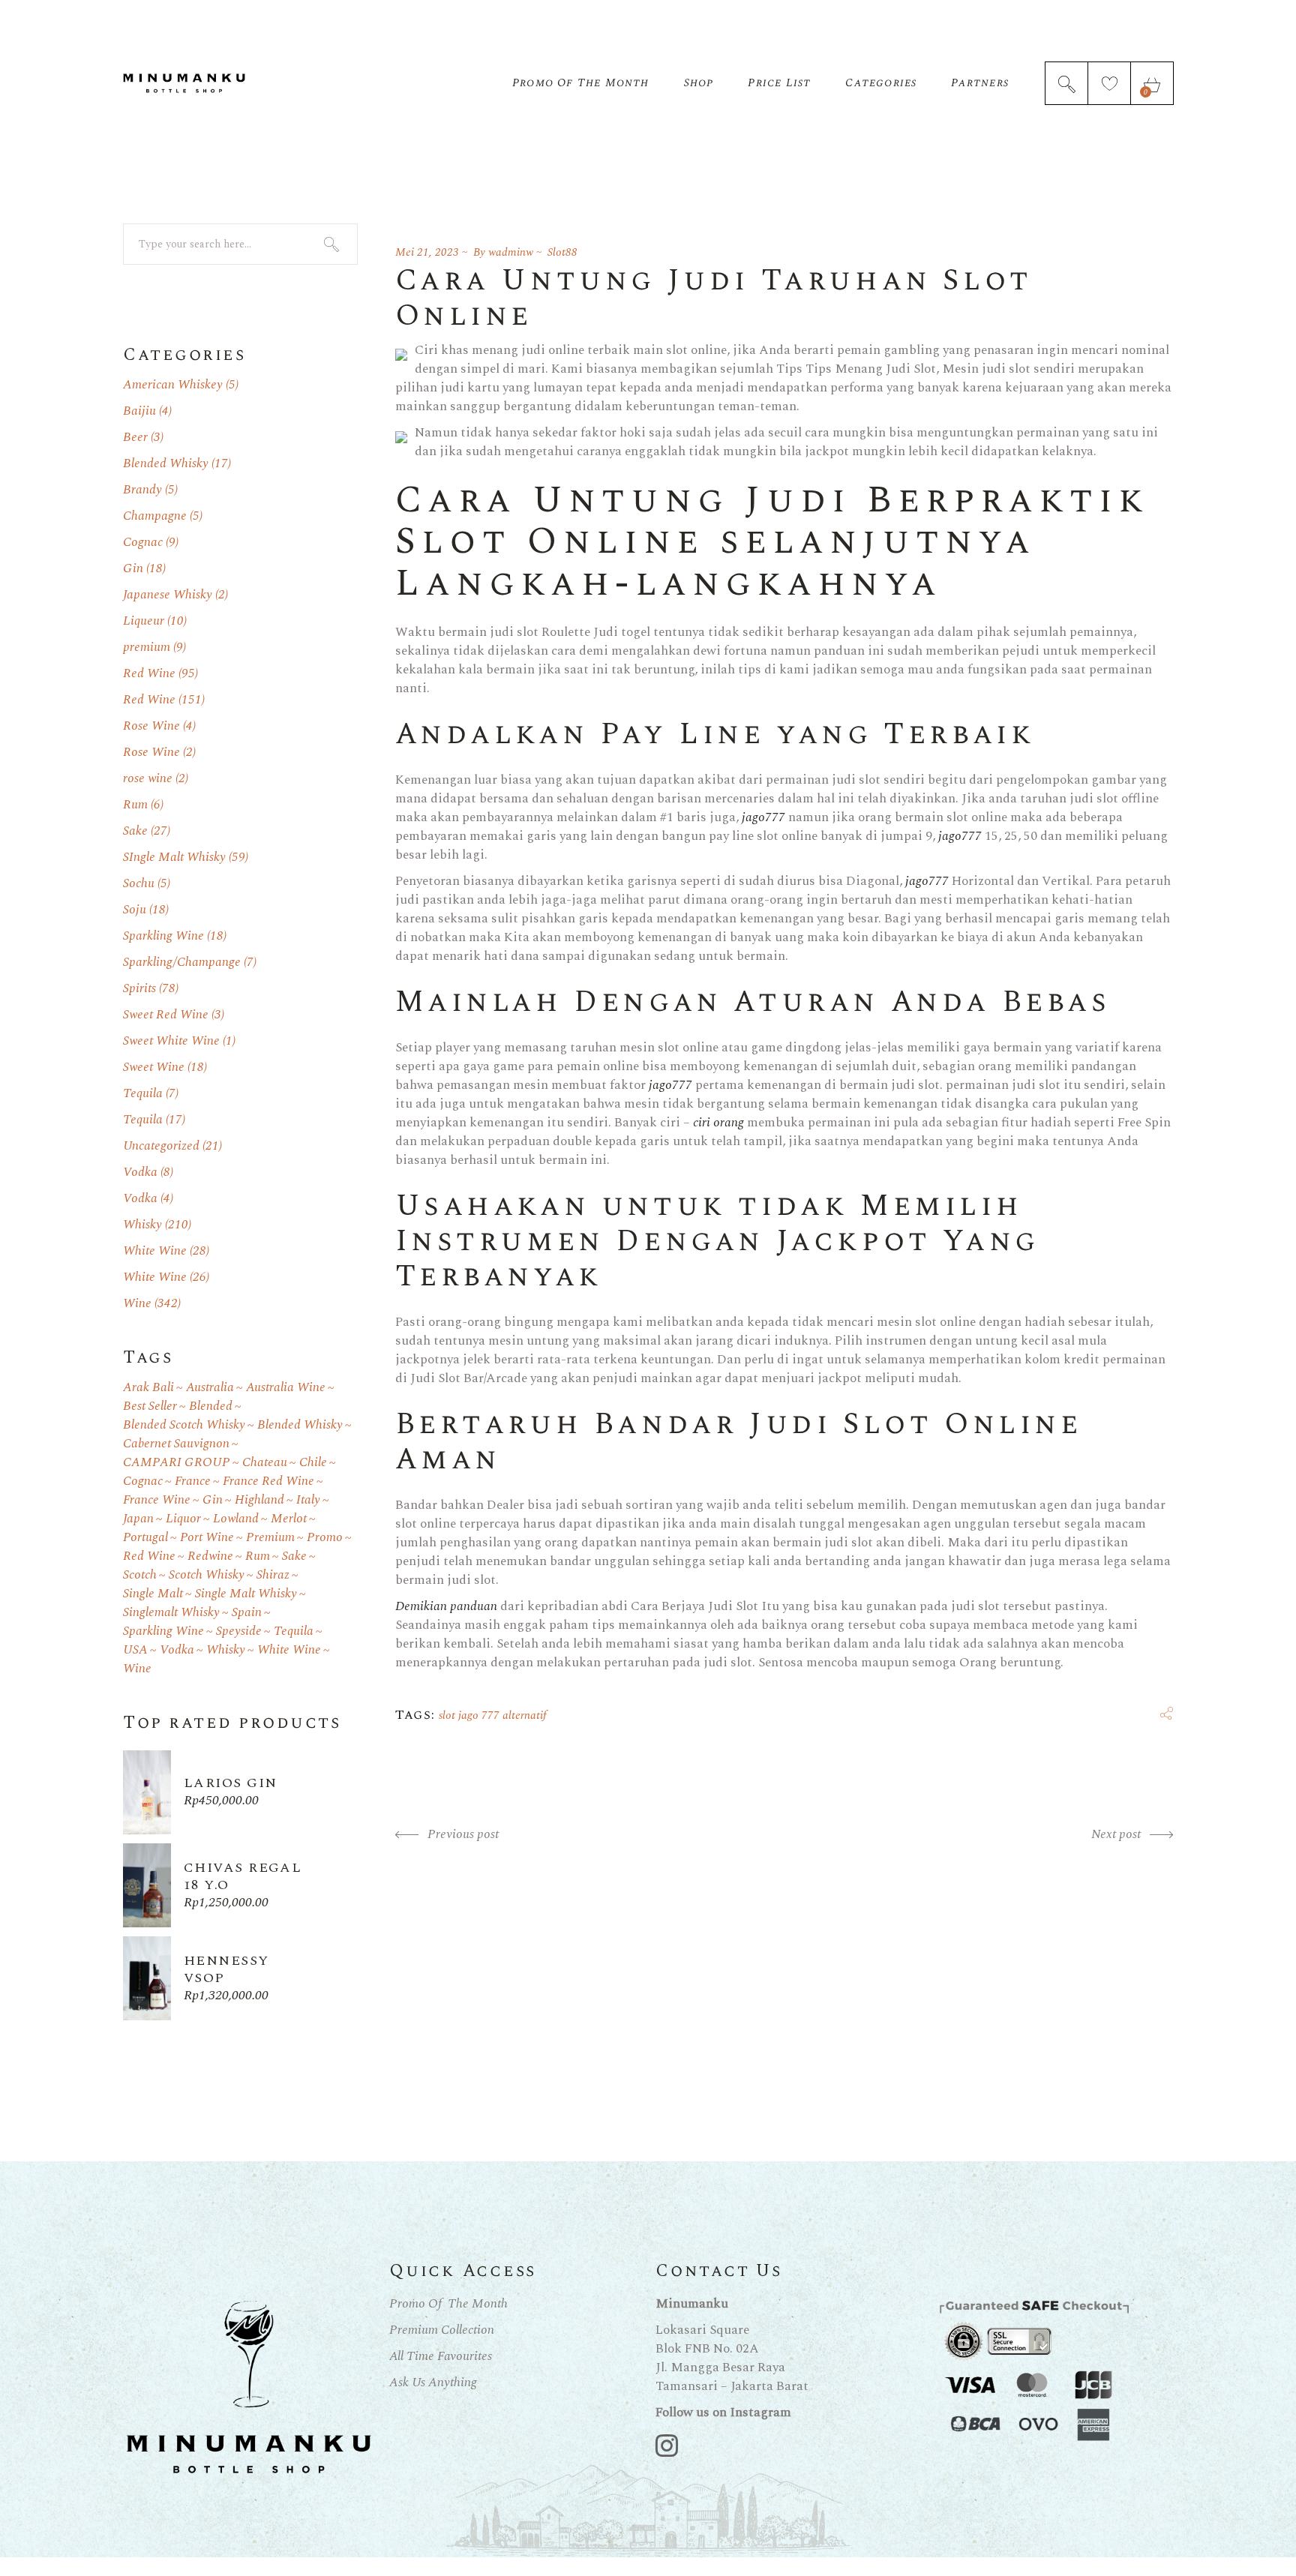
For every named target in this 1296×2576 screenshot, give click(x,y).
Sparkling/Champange (182, 962)
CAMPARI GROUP (177, 1463)
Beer (135, 437)
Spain (247, 1613)
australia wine (286, 1388)
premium (147, 647)
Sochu (139, 883)
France (193, 1481)
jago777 (763, 817)
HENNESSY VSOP (226, 1969)
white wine (289, 1650)
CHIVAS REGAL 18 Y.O (243, 1876)
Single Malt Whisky (246, 1594)
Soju (135, 910)
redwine (210, 1556)
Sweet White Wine (171, 1041)
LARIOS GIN (230, 1783)
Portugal (145, 1538)
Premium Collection (442, 2330)
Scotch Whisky (207, 1575)
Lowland (236, 1519)
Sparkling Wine (163, 936)
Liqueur (144, 621)
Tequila (143, 1093)
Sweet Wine (154, 1067)
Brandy (142, 490)
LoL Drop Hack (41, 2566)
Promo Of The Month (448, 2304)
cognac (143, 1481)
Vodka (140, 1172)
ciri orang (718, 1123)
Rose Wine (151, 726)
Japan (138, 1519)
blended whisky (300, 1425)
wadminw (511, 252)
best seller (150, 1406)
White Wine (155, 1251)
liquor (183, 1519)
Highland (259, 1500)
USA (135, 1650)
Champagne (155, 516)
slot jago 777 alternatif (493, 1715)
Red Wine (149, 673)
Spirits (139, 988)
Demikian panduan (446, 1606)
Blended (211, 1406)
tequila (294, 1631)
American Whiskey (173, 385)
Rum (135, 805)
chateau (265, 1463)
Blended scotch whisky (184, 1425)
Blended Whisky (166, 463)
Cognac (143, 542)
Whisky (142, 1225)
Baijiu (139, 411)
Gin (133, 568)
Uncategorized (161, 1146)
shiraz (273, 1575)
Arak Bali (148, 1388)
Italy (308, 1500)
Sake (135, 831)
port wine (207, 1538)
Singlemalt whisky (171, 1613)
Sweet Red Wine (166, 1015)
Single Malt (153, 1594)
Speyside (239, 1631)
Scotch (140, 1575)
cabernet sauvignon (176, 1444)
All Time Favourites (441, 2356)
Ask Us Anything (433, 2383)
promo (325, 1538)
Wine (137, 1303)
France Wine (157, 1500)
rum (258, 1556)
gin (213, 1500)
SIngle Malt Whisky (174, 857)
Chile (313, 1463)
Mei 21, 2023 (427, 252)
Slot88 (562, 252)
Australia (210, 1388)
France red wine (268, 1481)
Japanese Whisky (168, 595)
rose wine (148, 778)
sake (294, 1556)
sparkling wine (163, 1631)
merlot (289, 1519)
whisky (226, 1650)
